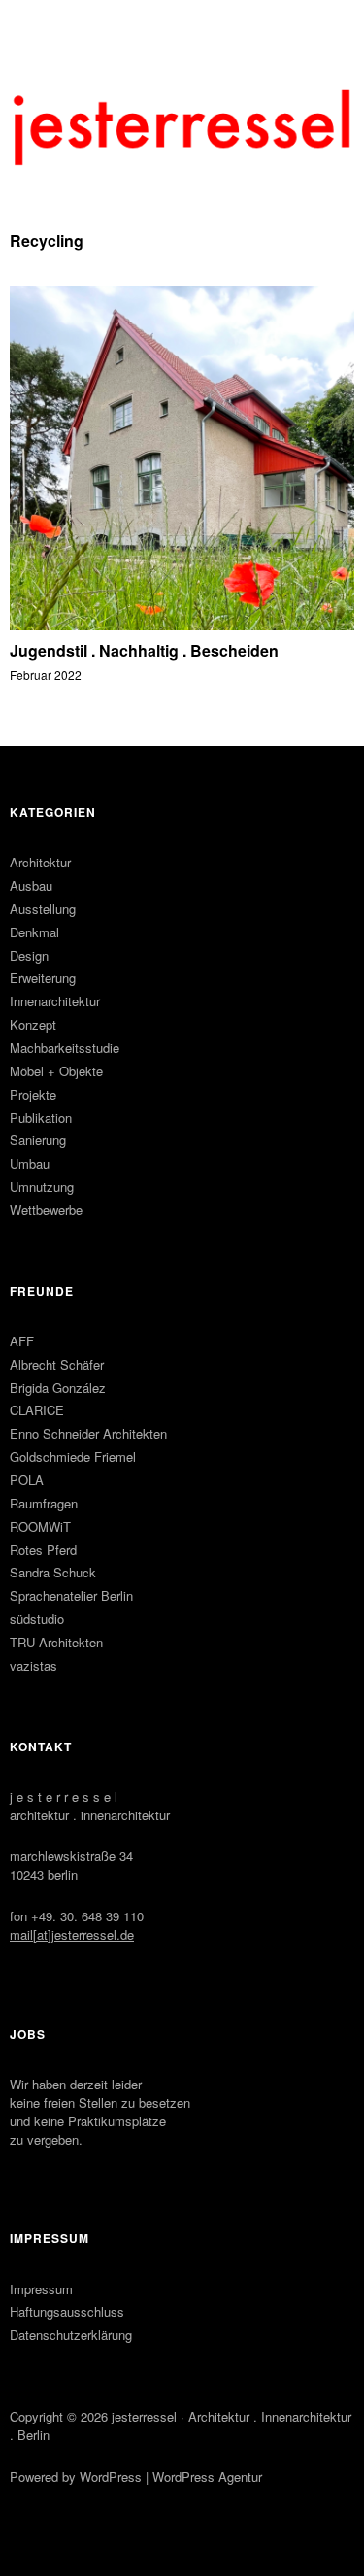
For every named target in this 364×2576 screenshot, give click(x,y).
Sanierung (38, 1140)
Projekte (33, 1094)
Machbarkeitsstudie (65, 1048)
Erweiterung (43, 978)
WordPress (111, 2476)
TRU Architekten (56, 1642)
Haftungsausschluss (67, 2311)
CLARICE (37, 1410)
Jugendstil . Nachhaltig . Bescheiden (144, 650)
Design (29, 955)
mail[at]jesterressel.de (72, 1934)
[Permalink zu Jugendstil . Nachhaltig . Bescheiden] (182, 624)
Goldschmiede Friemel (73, 1457)
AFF (22, 1341)
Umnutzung (42, 1186)
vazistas (33, 1665)
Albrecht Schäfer (57, 1364)
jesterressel (144, 2416)
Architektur (40, 862)
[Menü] (34, 24)
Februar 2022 (46, 675)
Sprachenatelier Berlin (71, 1595)
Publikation (41, 1118)
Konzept (33, 1024)
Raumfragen (44, 1503)
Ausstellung (43, 909)
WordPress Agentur (207, 2476)
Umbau (30, 1163)
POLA (27, 1480)
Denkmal (34, 932)
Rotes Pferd (43, 1550)
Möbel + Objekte (56, 1071)
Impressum (41, 2289)
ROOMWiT (40, 1526)
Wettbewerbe (46, 1210)
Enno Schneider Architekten (88, 1433)
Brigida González (58, 1388)
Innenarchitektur (55, 1001)
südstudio (37, 1619)
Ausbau (31, 885)
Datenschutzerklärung (71, 2335)
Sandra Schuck (53, 1572)
